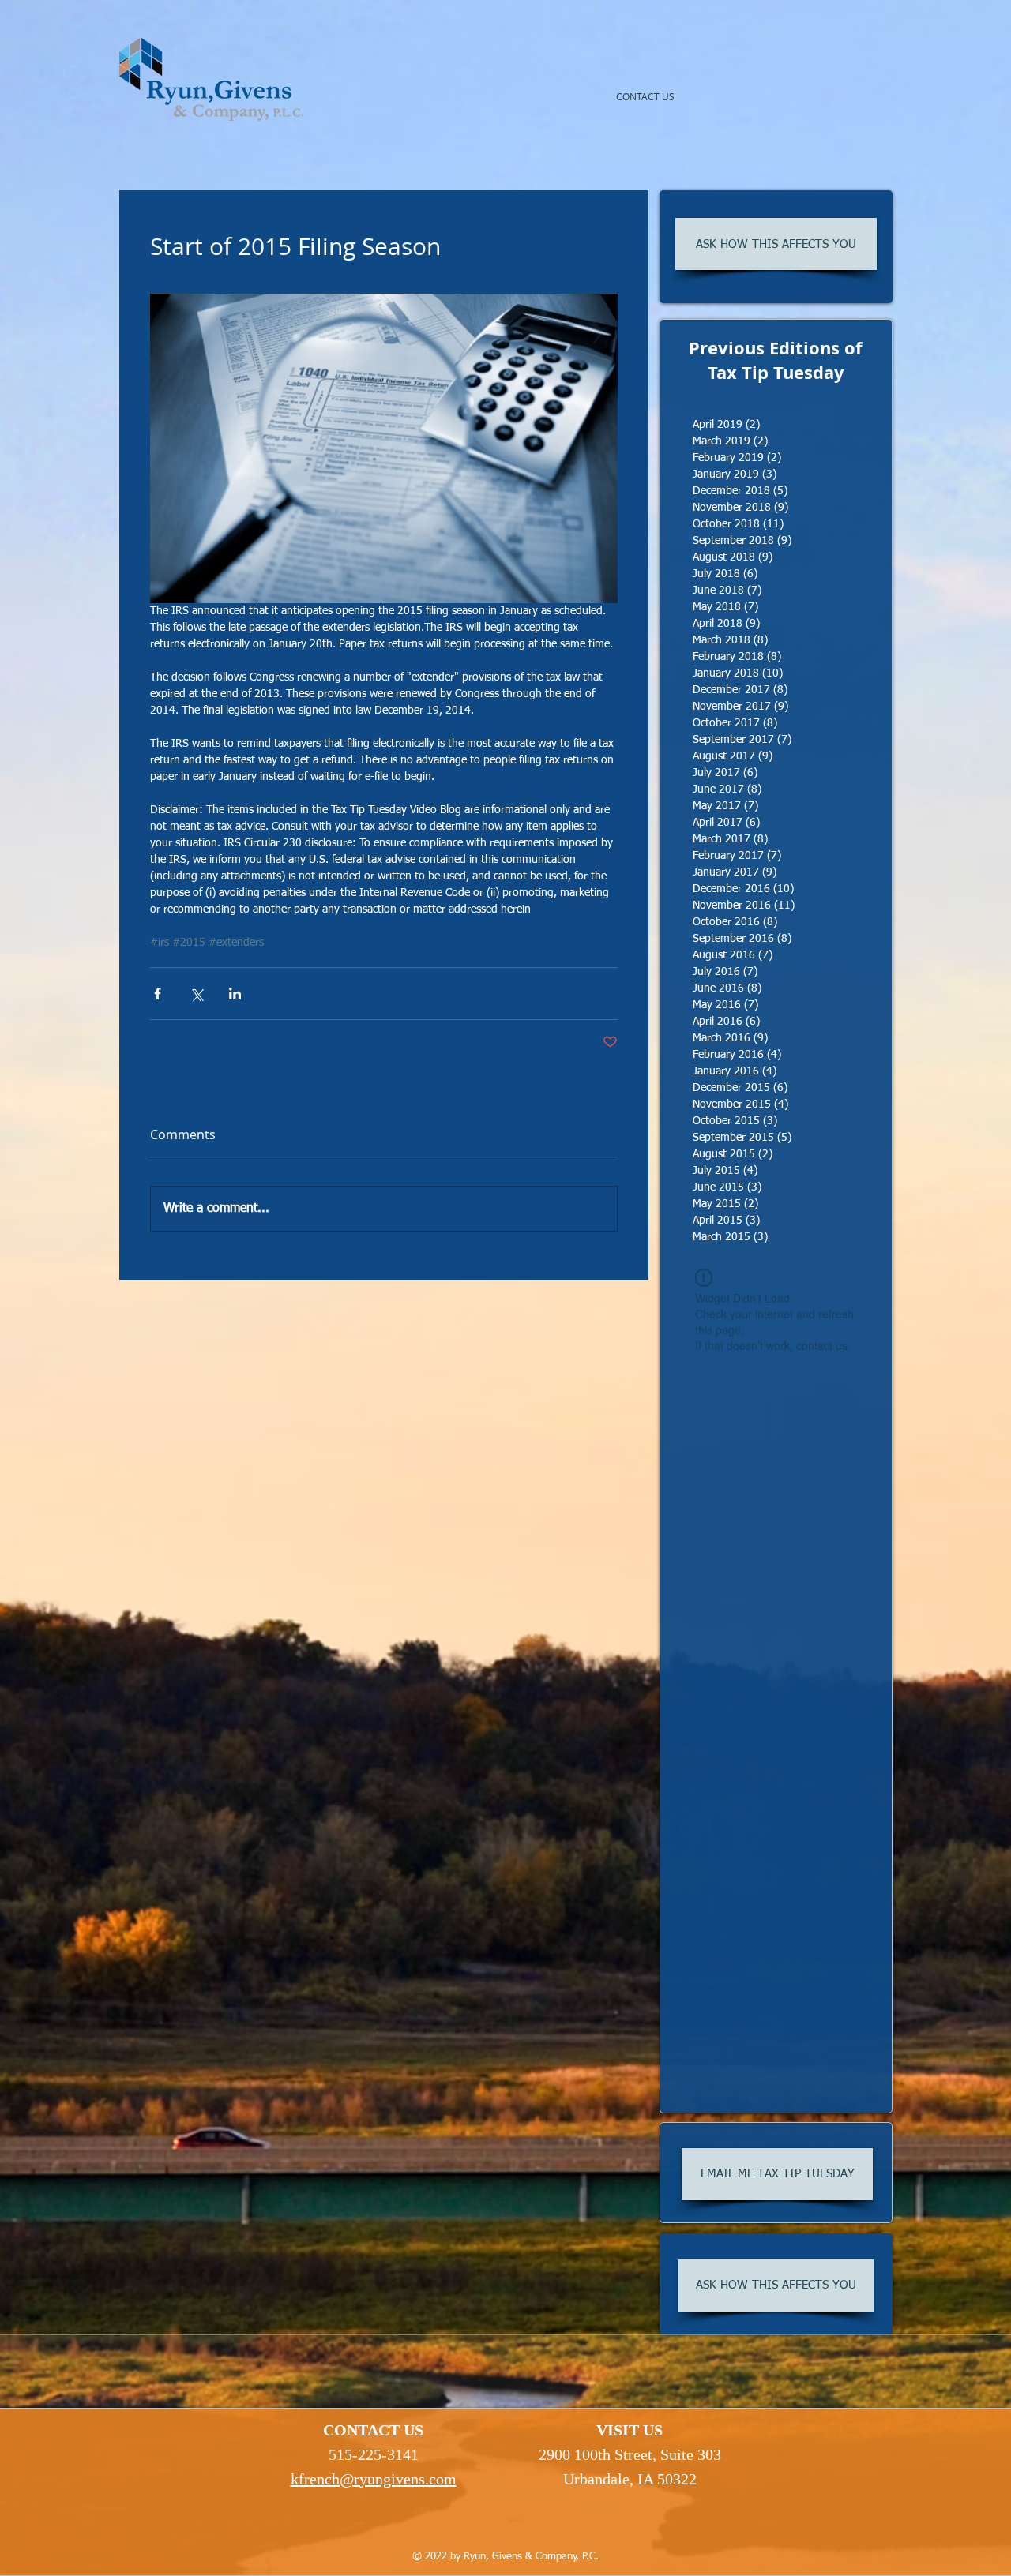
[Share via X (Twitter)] (196, 994)
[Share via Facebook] (158, 994)
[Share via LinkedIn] (235, 994)
